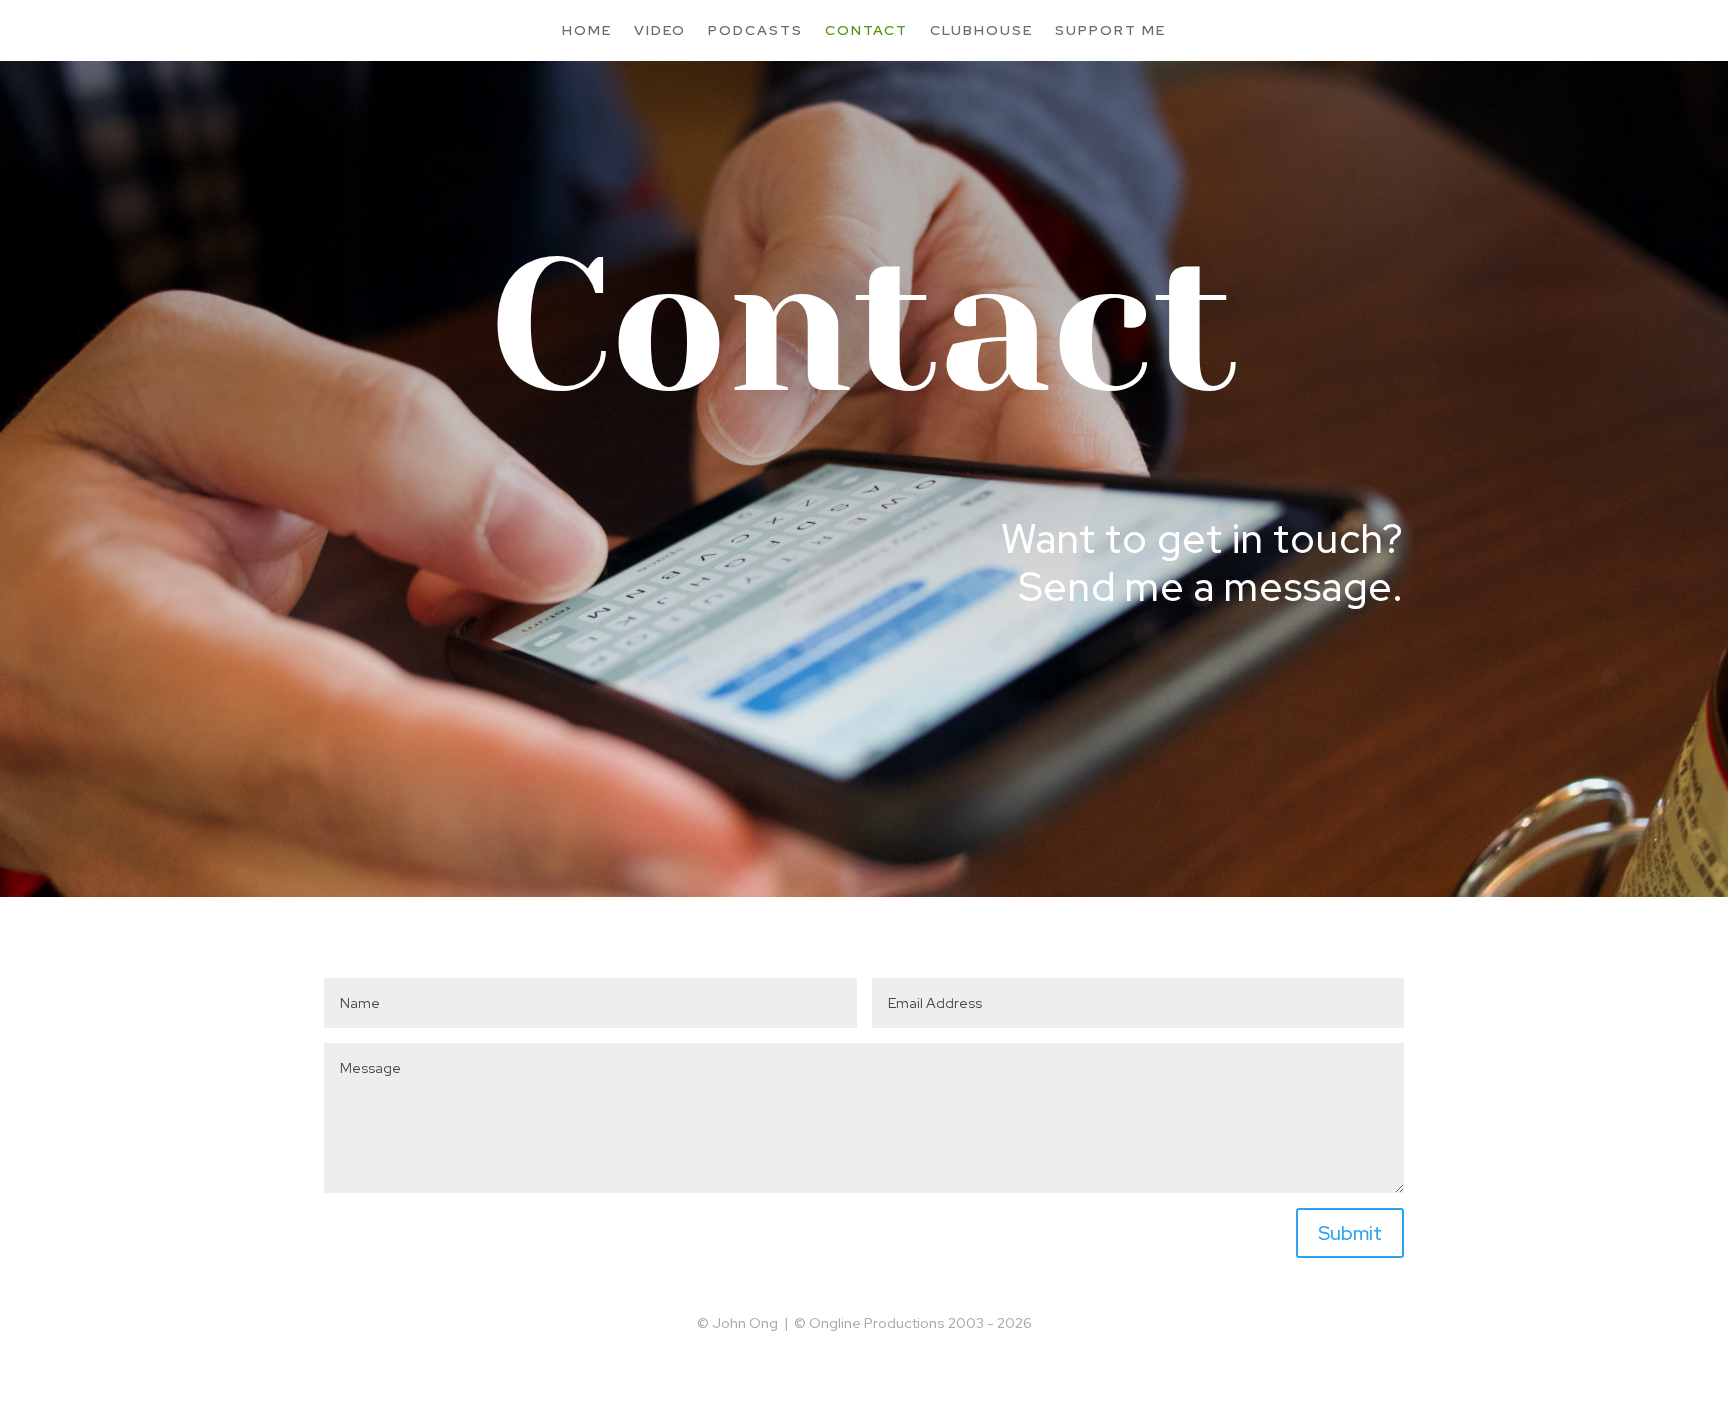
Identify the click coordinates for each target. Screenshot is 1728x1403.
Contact (866, 30)
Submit (1350, 1233)
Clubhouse (981, 30)
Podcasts (755, 30)
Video (660, 30)
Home (587, 30)
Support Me (1110, 30)
